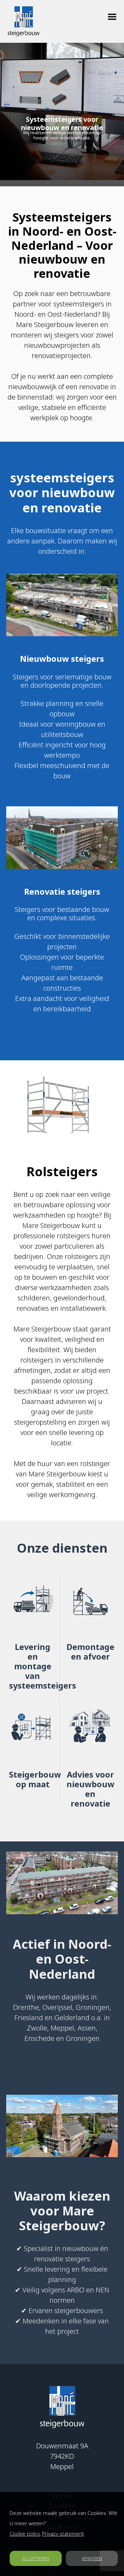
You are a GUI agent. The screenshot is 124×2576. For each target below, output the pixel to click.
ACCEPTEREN (36, 2558)
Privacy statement (63, 2534)
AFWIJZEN (92, 2558)
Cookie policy (25, 2534)
